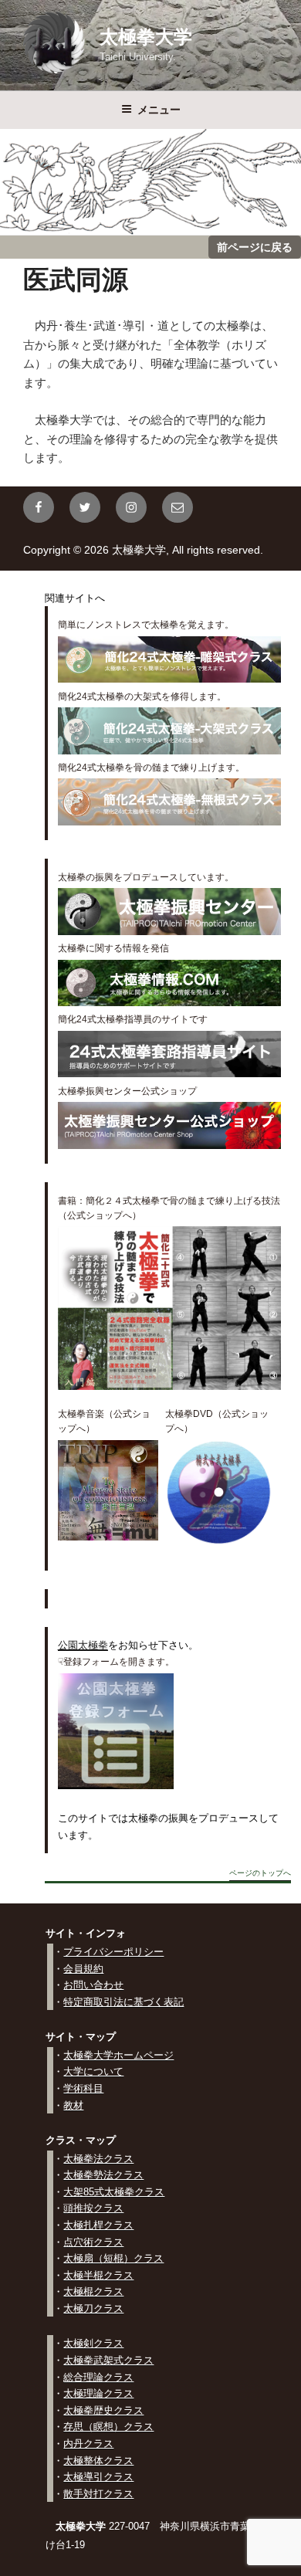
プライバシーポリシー (113, 1952)
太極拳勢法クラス (103, 2175)
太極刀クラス (93, 2308)
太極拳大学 (146, 37)
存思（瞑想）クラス (108, 2427)
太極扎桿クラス (98, 2225)
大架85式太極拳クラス (114, 2192)
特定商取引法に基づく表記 (123, 2002)
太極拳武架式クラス (108, 2360)
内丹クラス (88, 2444)
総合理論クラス (98, 2377)
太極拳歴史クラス (103, 2410)
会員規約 (83, 1969)
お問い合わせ (93, 1985)
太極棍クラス (93, 2291)
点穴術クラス (93, 2242)
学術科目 (83, 2088)
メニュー (159, 110)
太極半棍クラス (98, 2275)
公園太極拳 (83, 1645)
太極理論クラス (98, 2393)
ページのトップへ (260, 1873)
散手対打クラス (98, 2494)
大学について (93, 2071)
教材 (73, 2105)
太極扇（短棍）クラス (113, 2258)
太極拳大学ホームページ (118, 2055)
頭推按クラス (93, 2208)
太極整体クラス (98, 2461)
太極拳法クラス (98, 2159)
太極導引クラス (98, 2477)
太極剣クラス (93, 2343)
